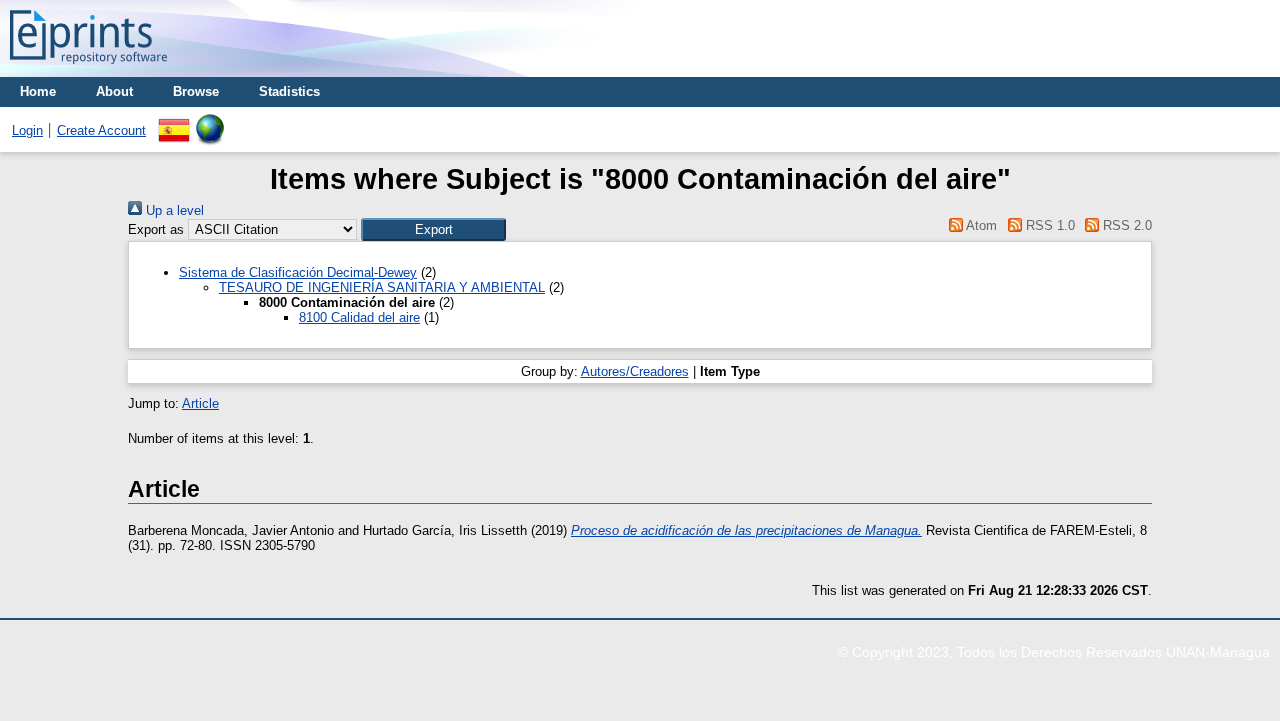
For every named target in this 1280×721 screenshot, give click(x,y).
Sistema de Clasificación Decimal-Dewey (298, 272)
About (114, 91)
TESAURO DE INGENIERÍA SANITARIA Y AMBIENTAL (382, 287)
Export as (156, 229)
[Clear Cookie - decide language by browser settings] (210, 121)
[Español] (174, 121)
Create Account (101, 130)
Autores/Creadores (635, 371)
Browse (196, 91)
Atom (980, 225)
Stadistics (289, 91)
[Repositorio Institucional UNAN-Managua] (88, 69)
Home (38, 91)
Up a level (173, 210)
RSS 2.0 (1125, 225)
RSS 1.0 (1048, 225)
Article (200, 403)
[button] (433, 229)
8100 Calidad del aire (359, 317)
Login (27, 130)
